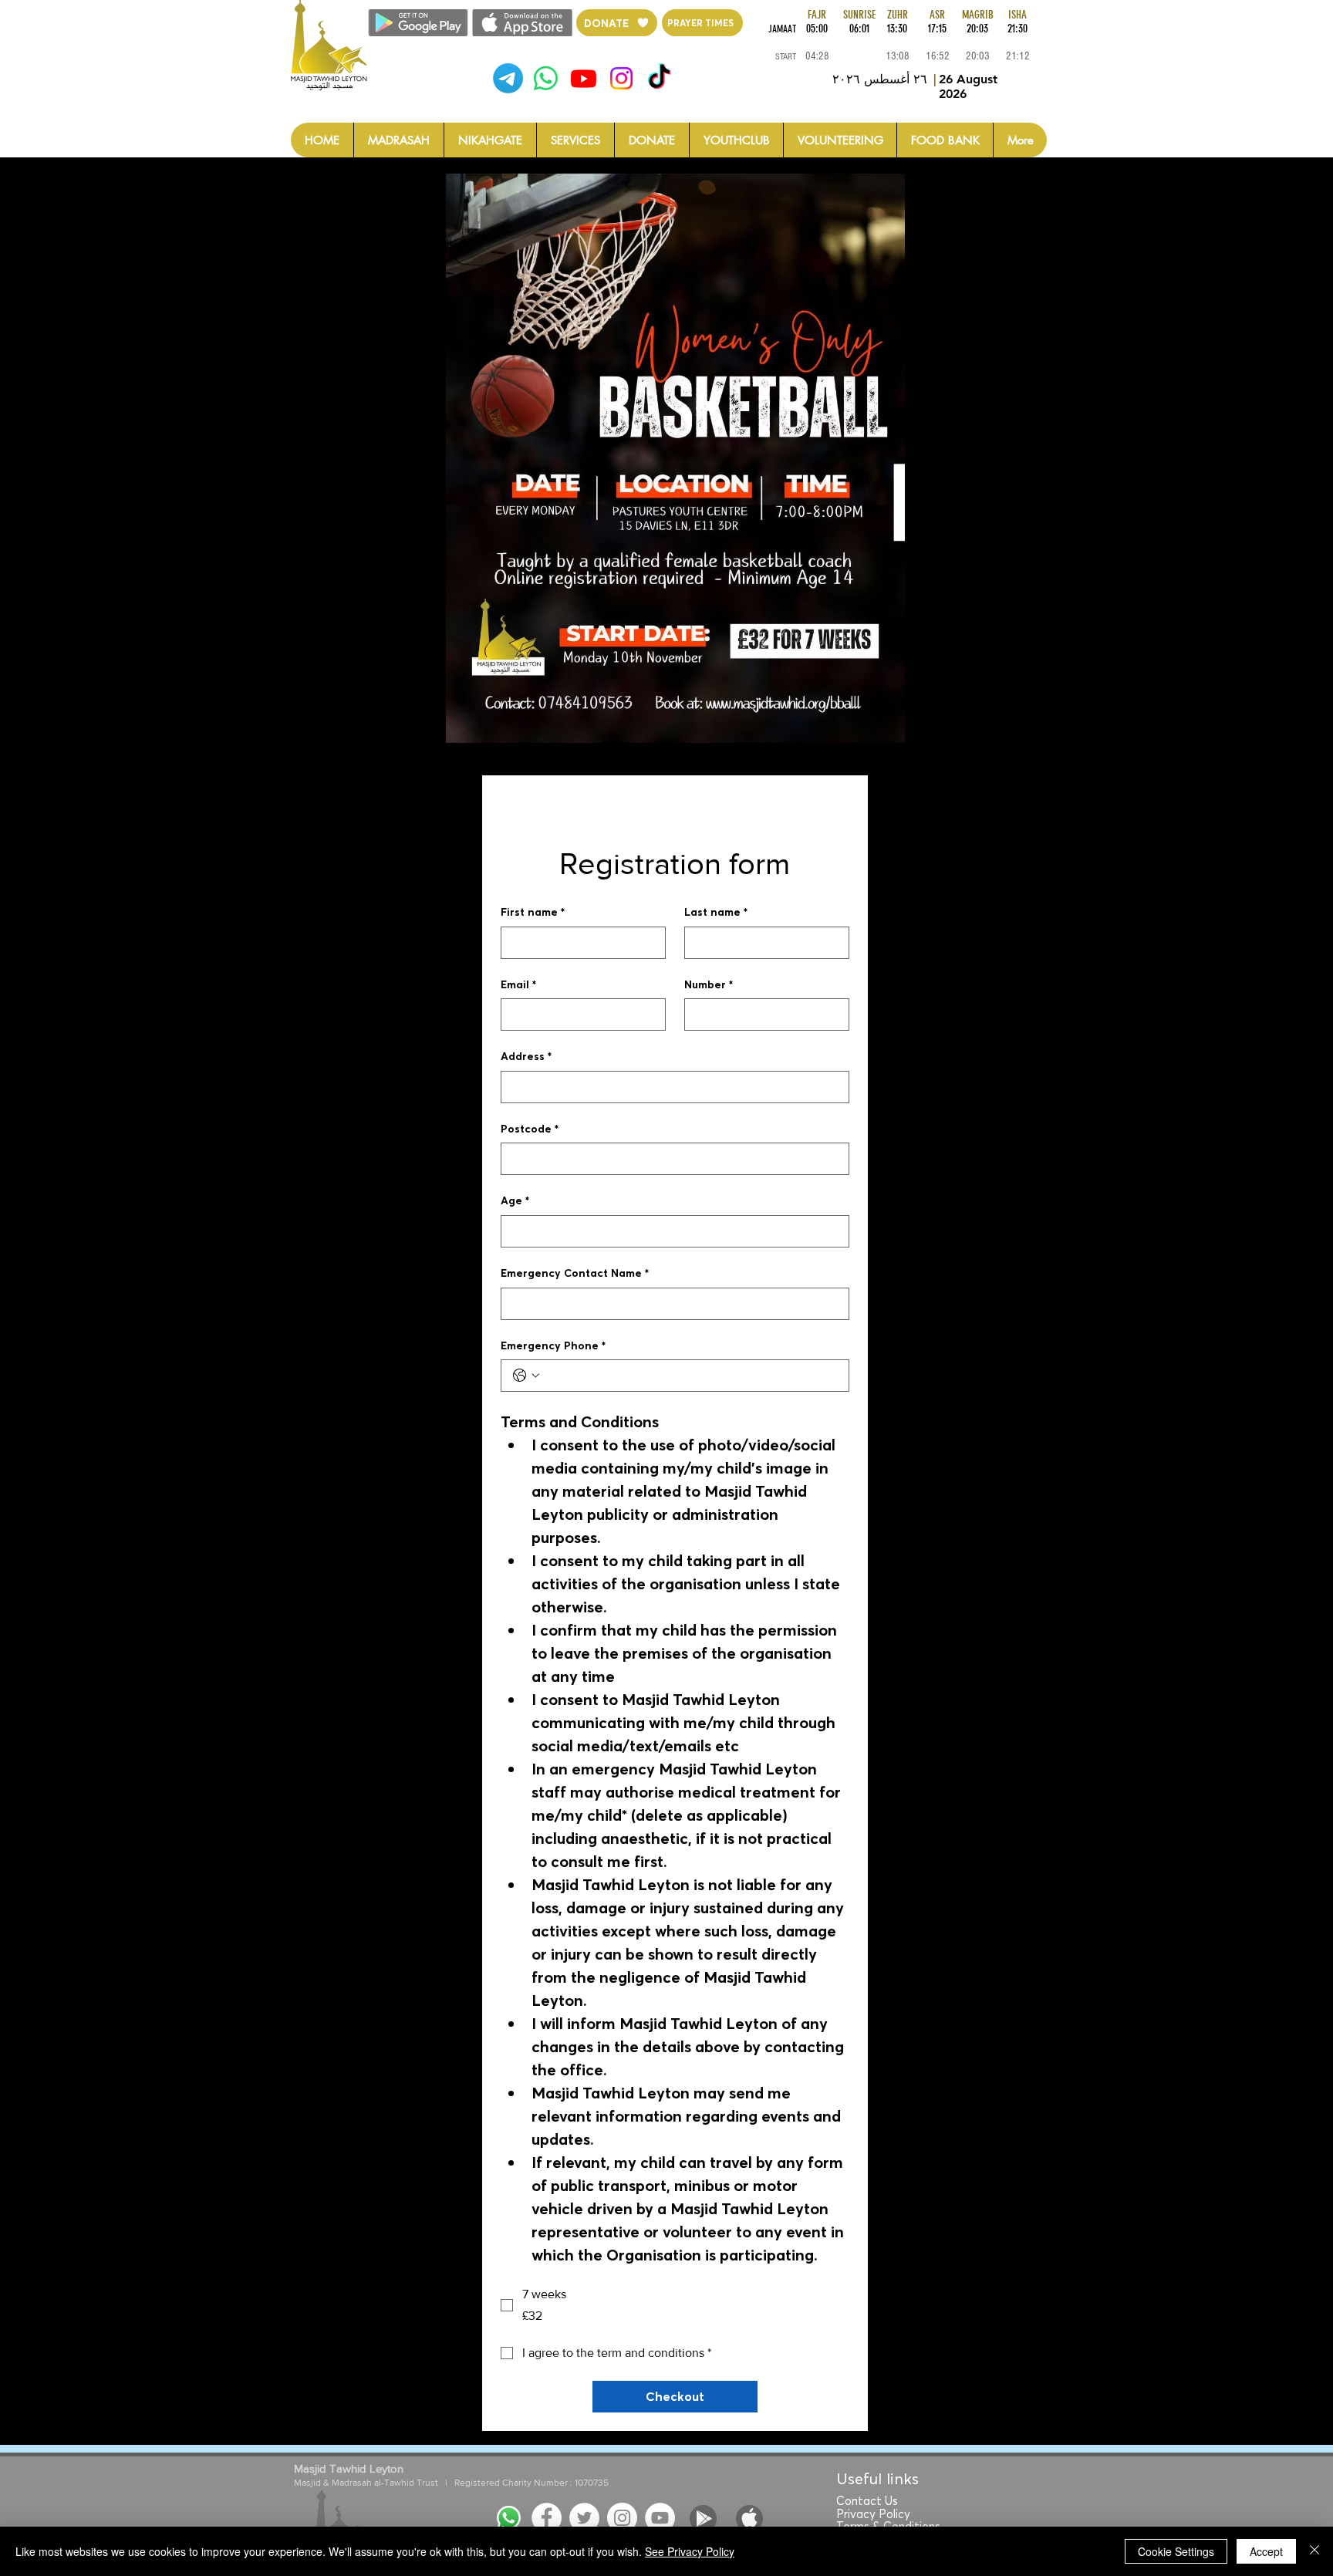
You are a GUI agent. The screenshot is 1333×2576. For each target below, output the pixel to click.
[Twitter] (584, 2518)
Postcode (530, 1129)
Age (515, 1200)
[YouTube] (660, 2518)
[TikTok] (659, 78)
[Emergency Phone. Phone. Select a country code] (526, 1376)
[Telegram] (508, 78)
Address (526, 1056)
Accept (1266, 2551)
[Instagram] (621, 78)
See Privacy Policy (690, 2551)
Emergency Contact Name (575, 1273)
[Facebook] (547, 2518)
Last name (716, 912)
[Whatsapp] (546, 78)
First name (533, 912)
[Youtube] (584, 78)
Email (518, 984)
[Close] (1314, 2551)
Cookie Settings (1176, 2551)
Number (709, 984)
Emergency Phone (553, 1345)
